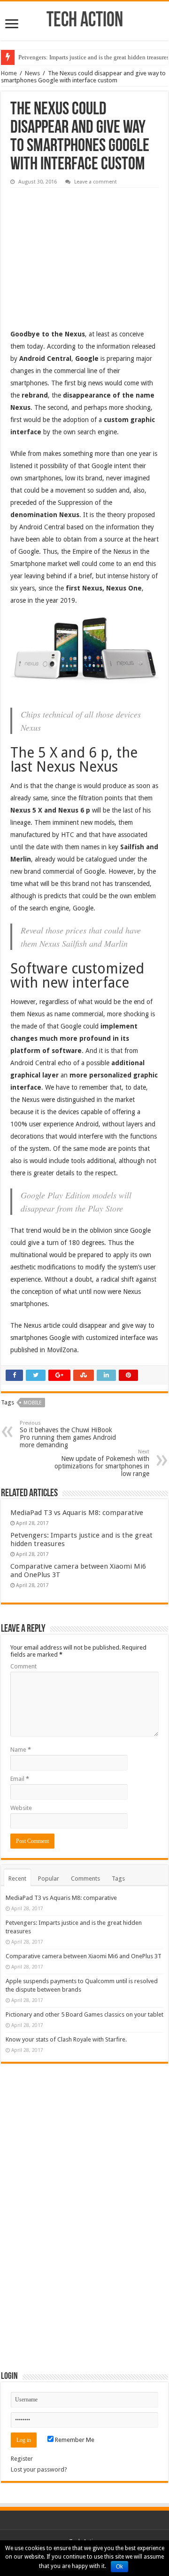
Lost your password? (39, 2469)
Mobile (33, 1403)
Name (21, 1750)
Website (21, 1808)
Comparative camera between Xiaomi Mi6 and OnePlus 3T (84, 1956)
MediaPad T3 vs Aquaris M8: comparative (77, 1513)
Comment (23, 1666)
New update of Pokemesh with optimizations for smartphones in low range (102, 1463)
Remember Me (74, 2440)
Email (20, 1779)
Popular (49, 1878)
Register (22, 2459)
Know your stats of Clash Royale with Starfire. (66, 2039)
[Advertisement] (81, 251)
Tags (118, 1878)
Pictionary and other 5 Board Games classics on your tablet (84, 2014)
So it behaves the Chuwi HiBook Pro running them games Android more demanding (68, 1434)
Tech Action (85, 21)
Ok (119, 2567)
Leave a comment (96, 182)
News (32, 73)
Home (9, 73)
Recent (17, 1878)
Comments (85, 1878)
